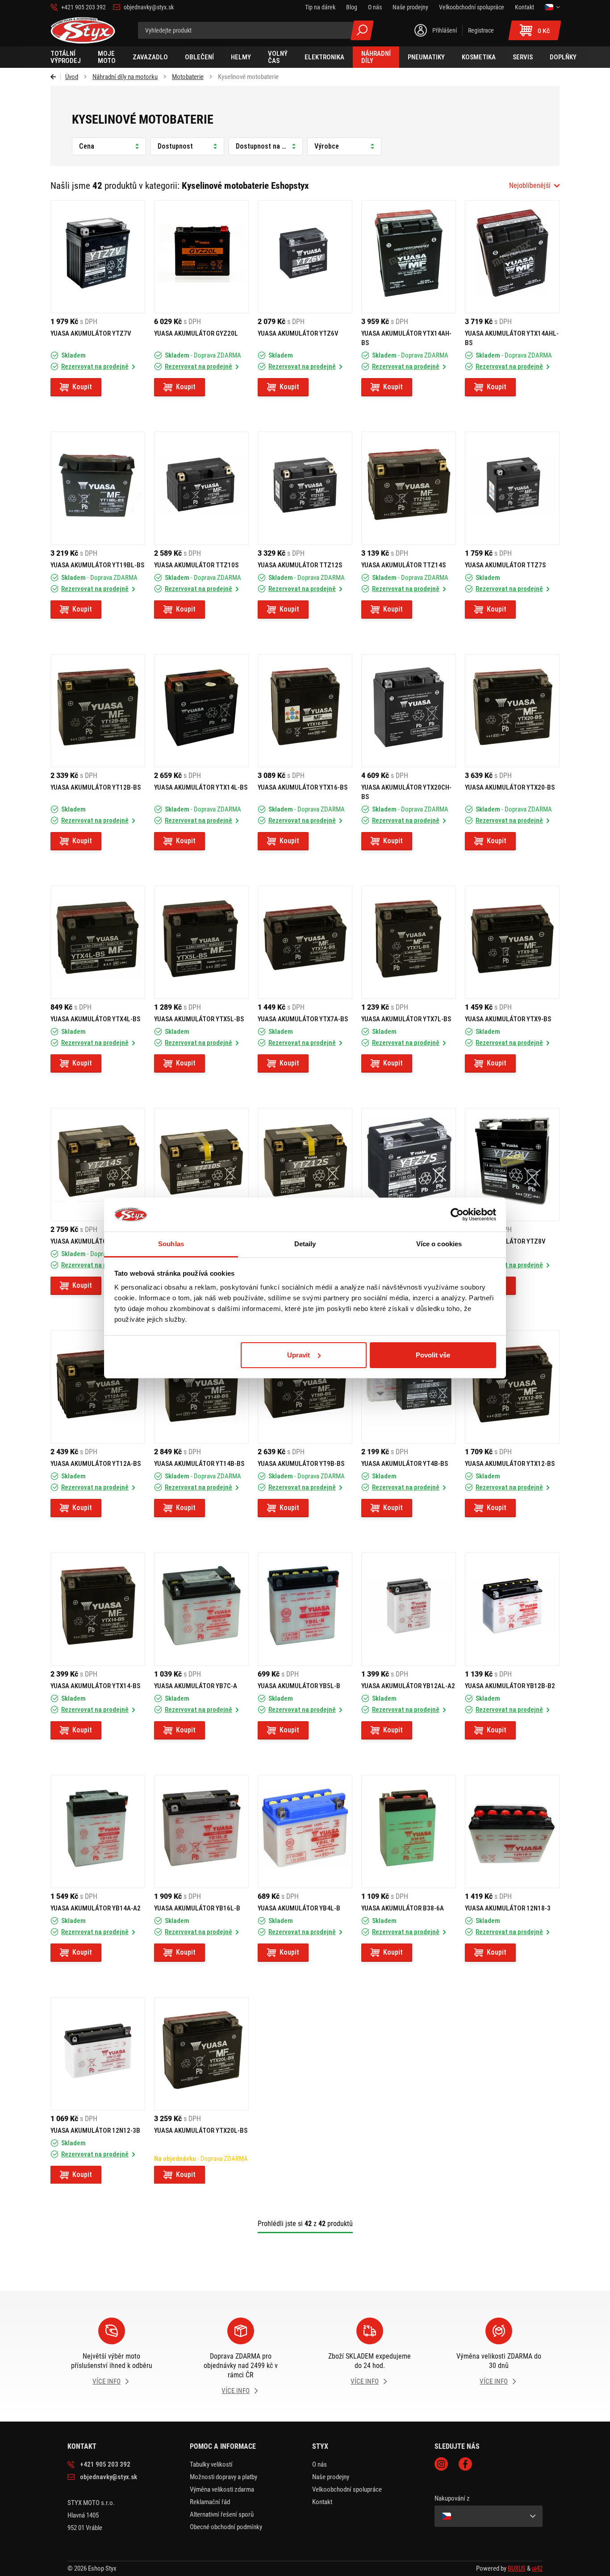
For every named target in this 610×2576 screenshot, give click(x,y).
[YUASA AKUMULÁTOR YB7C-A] (201, 1609)
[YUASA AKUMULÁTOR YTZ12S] (305, 1165)
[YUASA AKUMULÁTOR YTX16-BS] (305, 711)
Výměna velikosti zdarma (222, 2489)
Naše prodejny (331, 2477)
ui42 (537, 2568)
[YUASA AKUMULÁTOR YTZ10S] (201, 1165)
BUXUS (517, 2568)
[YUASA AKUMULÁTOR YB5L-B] (305, 1609)
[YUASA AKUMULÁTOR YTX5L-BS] (201, 942)
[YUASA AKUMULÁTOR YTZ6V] (305, 257)
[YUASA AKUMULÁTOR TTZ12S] (305, 488)
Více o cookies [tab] (439, 1244)
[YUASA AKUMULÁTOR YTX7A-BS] (305, 942)
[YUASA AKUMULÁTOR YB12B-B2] (512, 1609)
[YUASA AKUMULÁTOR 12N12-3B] (98, 2054)
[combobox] (534, 186)
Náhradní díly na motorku (125, 77)
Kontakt (322, 2502)
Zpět (56, 77)
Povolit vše (433, 1355)
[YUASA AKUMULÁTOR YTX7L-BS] (409, 942)
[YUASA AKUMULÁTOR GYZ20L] (201, 257)
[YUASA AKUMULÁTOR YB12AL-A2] (409, 1609)
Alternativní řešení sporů (222, 2514)
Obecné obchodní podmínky (226, 2527)
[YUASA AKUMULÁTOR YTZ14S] (98, 1165)
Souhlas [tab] (171, 1244)
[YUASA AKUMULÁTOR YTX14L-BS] (201, 711)
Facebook (465, 2464)
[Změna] (552, 7)
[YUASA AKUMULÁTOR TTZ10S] (201, 488)
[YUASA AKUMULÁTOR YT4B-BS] (409, 1387)
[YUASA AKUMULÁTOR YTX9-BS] (512, 942)
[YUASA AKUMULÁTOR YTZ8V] (512, 1165)
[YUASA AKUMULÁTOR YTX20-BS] (512, 711)
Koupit (82, 387)
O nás (320, 2464)
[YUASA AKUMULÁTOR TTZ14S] (409, 488)
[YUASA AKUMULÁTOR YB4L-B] (305, 1831)
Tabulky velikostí (211, 2464)
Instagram (441, 2464)
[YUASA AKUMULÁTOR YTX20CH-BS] (409, 711)
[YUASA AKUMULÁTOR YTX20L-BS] (201, 2054)
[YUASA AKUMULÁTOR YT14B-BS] (201, 1387)
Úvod (72, 77)
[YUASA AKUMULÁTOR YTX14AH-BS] (409, 257)
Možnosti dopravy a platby (224, 2477)
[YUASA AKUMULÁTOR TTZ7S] (512, 488)
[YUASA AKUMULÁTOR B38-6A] (409, 1831)
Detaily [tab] (305, 1244)
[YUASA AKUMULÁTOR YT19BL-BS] (98, 488)
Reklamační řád (210, 2502)
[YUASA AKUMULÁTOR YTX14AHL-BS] (512, 257)
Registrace (481, 30)
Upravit (299, 1355)
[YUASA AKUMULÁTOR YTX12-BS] (512, 1387)
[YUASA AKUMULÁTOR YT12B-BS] (98, 711)
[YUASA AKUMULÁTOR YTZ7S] (409, 1165)
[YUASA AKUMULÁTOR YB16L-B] (201, 1831)
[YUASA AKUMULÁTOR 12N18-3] (512, 1831)
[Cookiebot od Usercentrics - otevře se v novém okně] (457, 1215)
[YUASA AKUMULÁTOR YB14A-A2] (98, 1831)
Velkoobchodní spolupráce (347, 2489)
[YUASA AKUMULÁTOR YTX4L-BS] (98, 942)
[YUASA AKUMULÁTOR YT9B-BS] (305, 1387)
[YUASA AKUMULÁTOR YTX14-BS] (98, 1609)
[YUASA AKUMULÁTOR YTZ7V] (98, 257)
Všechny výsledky (362, 30)
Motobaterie (188, 77)
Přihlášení (445, 30)
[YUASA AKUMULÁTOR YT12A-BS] (98, 1387)
